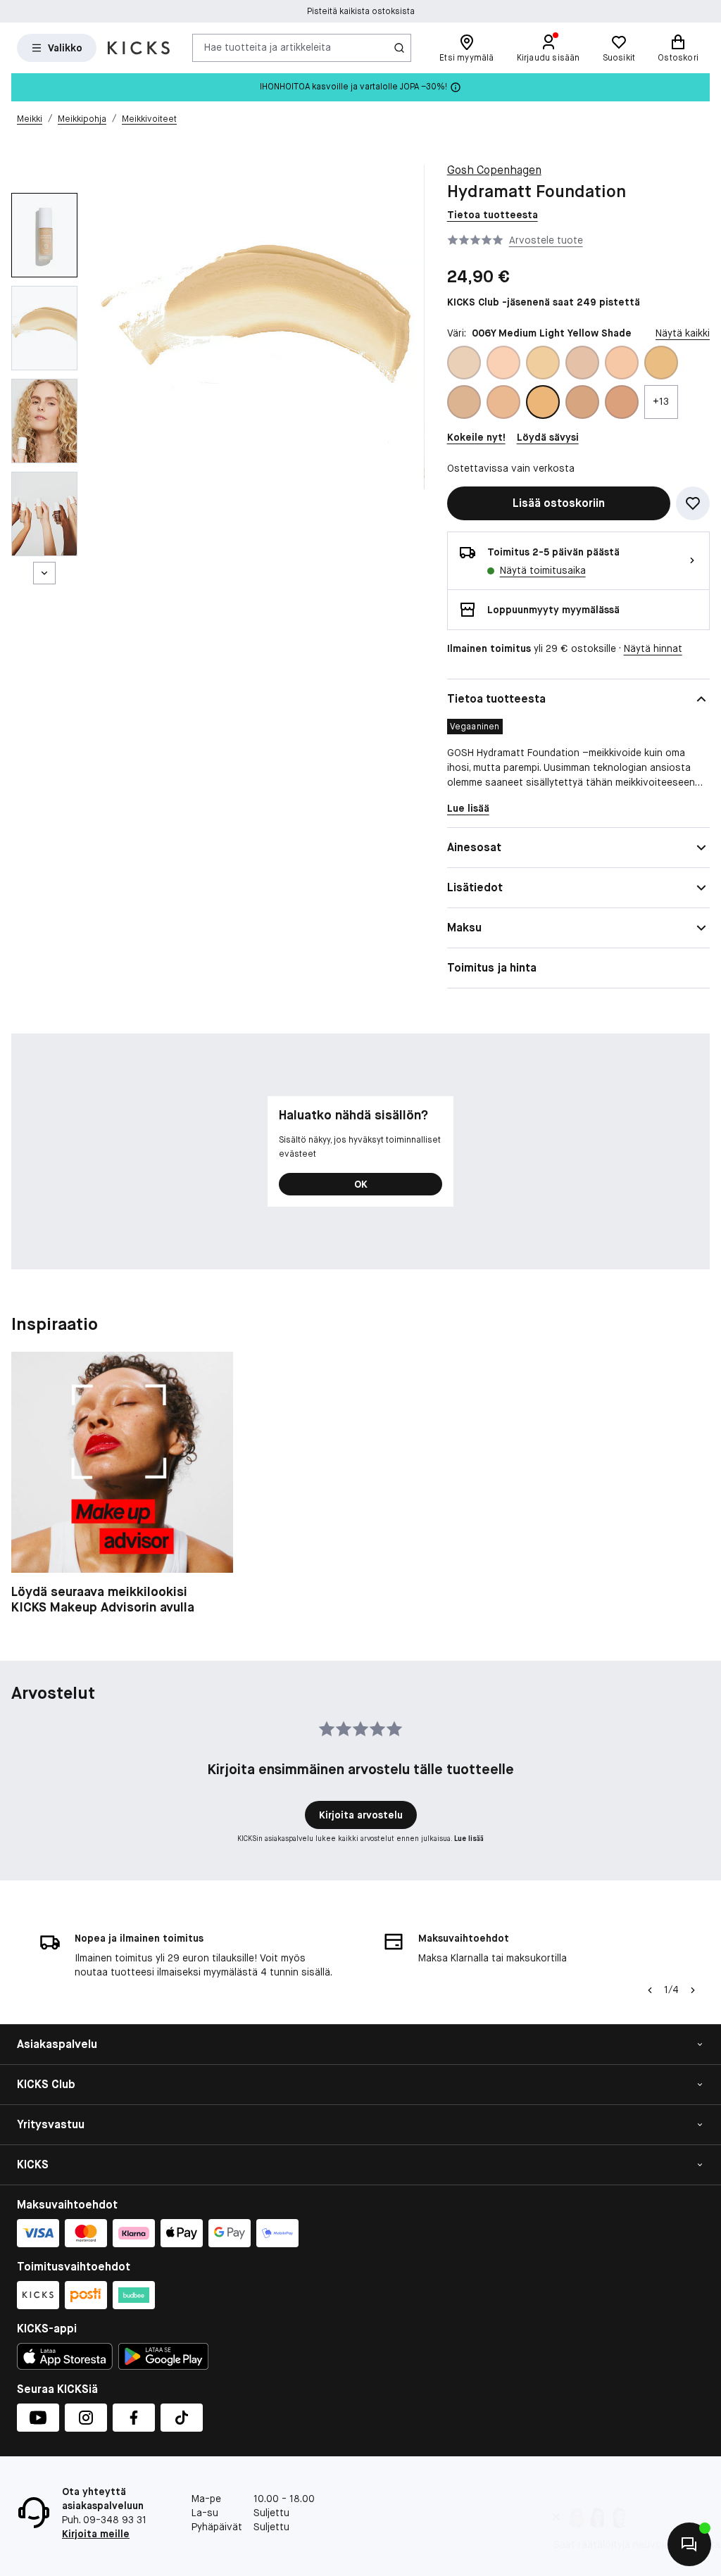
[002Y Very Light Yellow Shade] (543, 363)
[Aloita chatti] (689, 2544)
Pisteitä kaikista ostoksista (361, 11)
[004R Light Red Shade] (622, 363)
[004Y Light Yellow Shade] (661, 363)
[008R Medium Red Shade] (622, 402)
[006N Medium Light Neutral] (464, 402)
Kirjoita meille (96, 2534)
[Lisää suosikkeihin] (693, 503)
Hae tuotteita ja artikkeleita (268, 47)
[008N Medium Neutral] (582, 402)
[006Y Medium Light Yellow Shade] (543, 402)
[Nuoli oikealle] (693, 1990)
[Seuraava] (44, 573)
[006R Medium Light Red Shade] (503, 402)
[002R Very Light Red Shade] (503, 363)
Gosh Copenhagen (494, 170)
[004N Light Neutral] (582, 363)
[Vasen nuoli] (650, 1990)
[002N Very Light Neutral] (464, 363)
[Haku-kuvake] (399, 48)
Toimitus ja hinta (492, 968)
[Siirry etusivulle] (139, 48)
